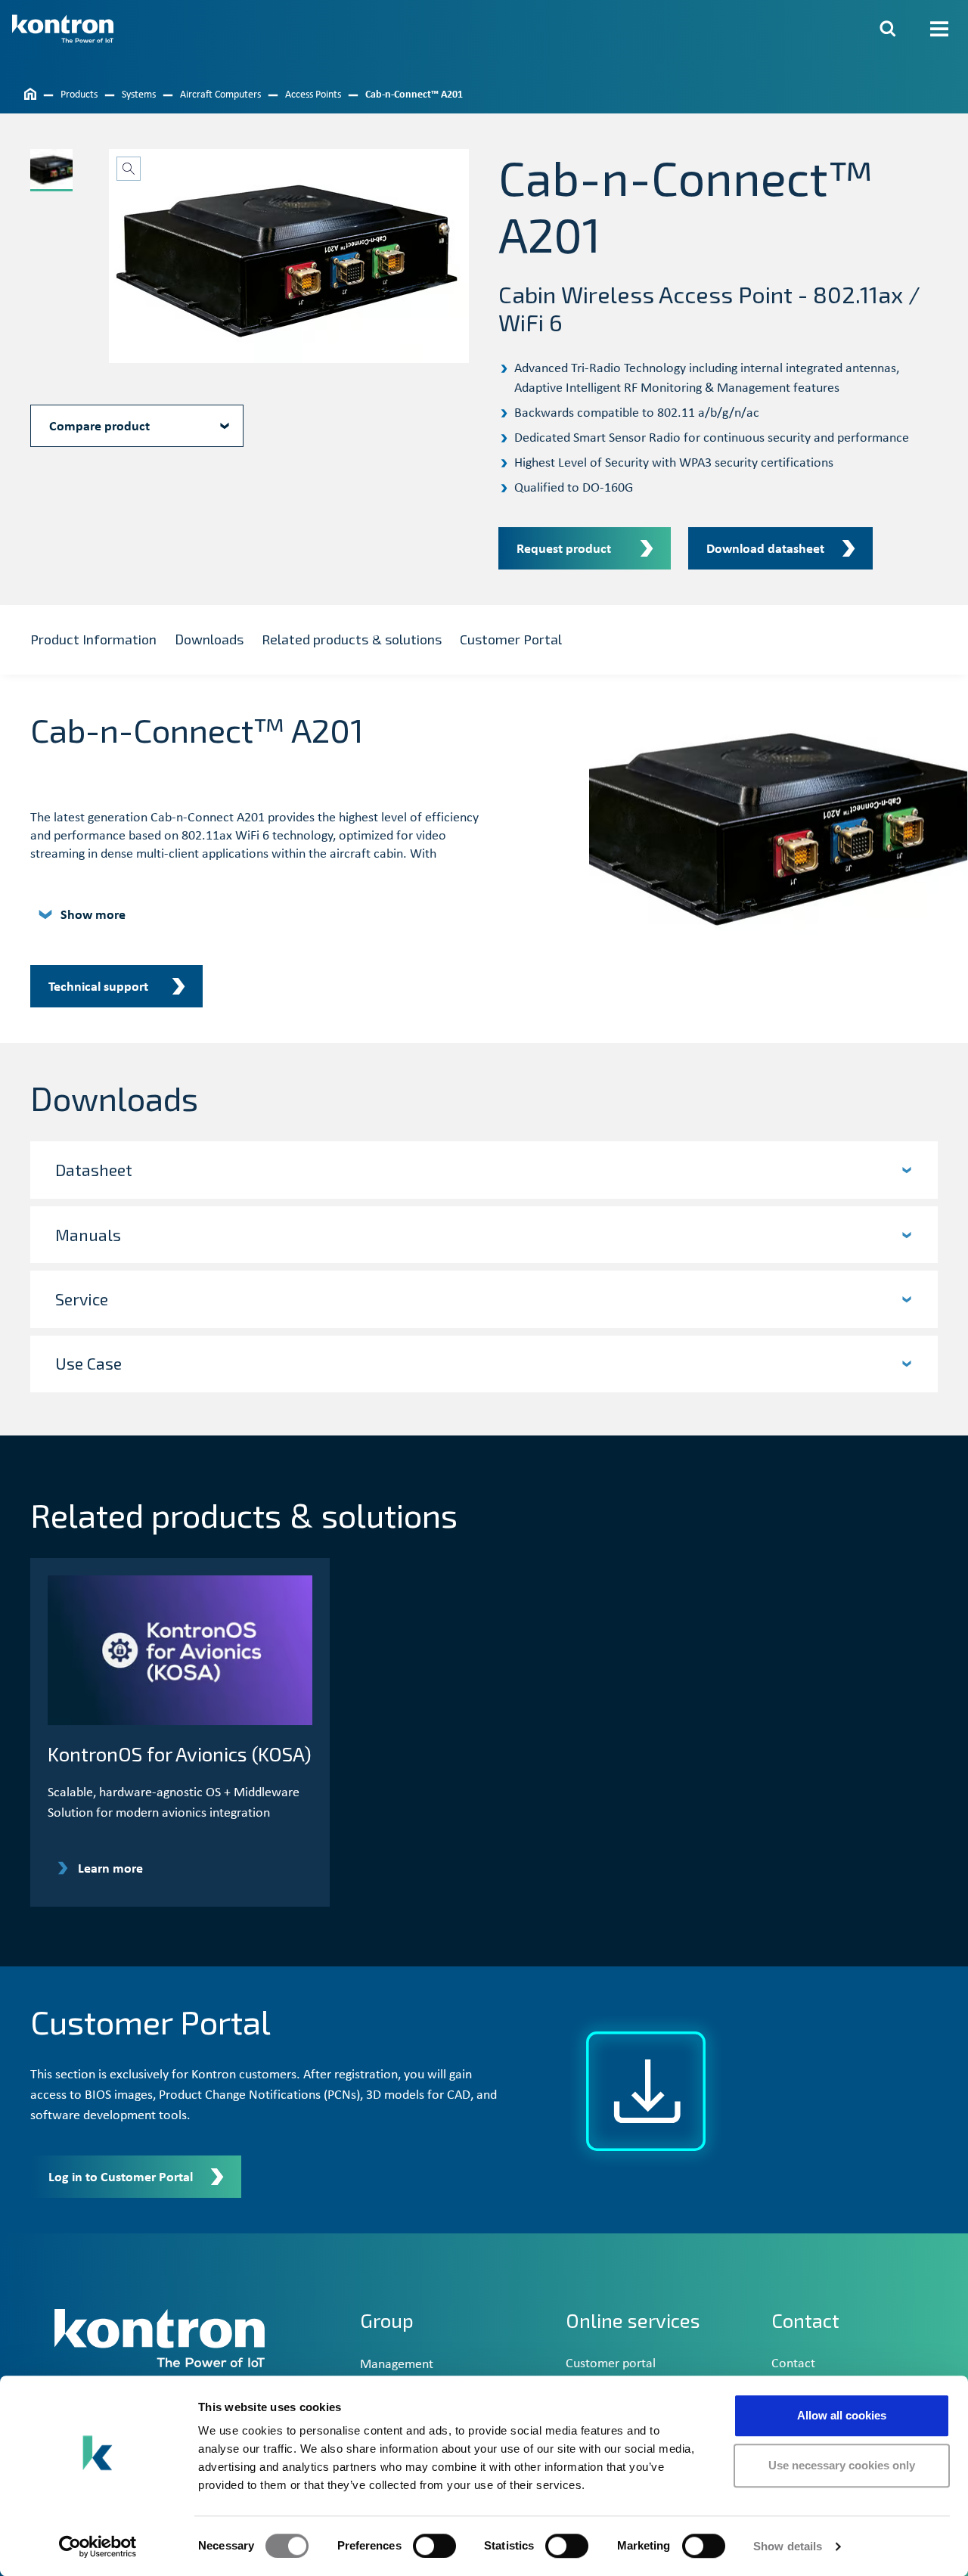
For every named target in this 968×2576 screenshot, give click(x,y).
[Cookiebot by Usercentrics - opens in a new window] (98, 2547)
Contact (793, 2364)
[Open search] (888, 29)
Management (397, 2365)
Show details (788, 2546)
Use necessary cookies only (842, 2465)
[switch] (434, 2546)
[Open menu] (939, 29)
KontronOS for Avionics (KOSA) (180, 1754)
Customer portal (611, 2364)
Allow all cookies (842, 2415)
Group (387, 2320)
